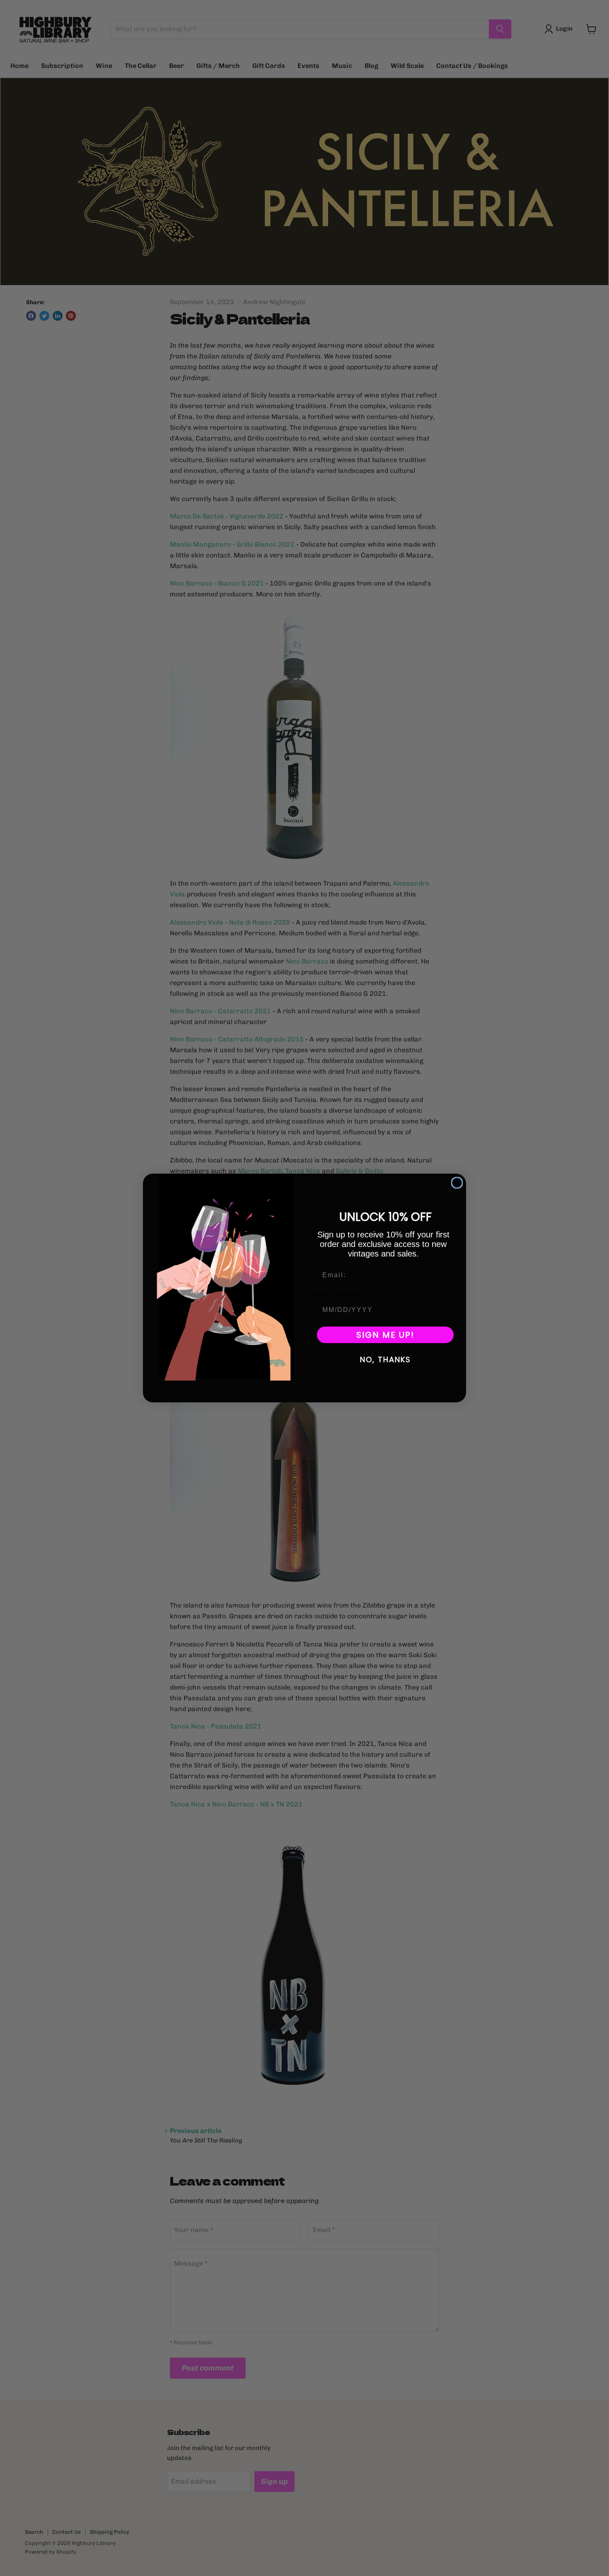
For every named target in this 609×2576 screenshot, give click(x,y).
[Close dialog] (457, 1183)
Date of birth (340, 1295)
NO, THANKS (385, 1359)
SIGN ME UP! (385, 1335)
